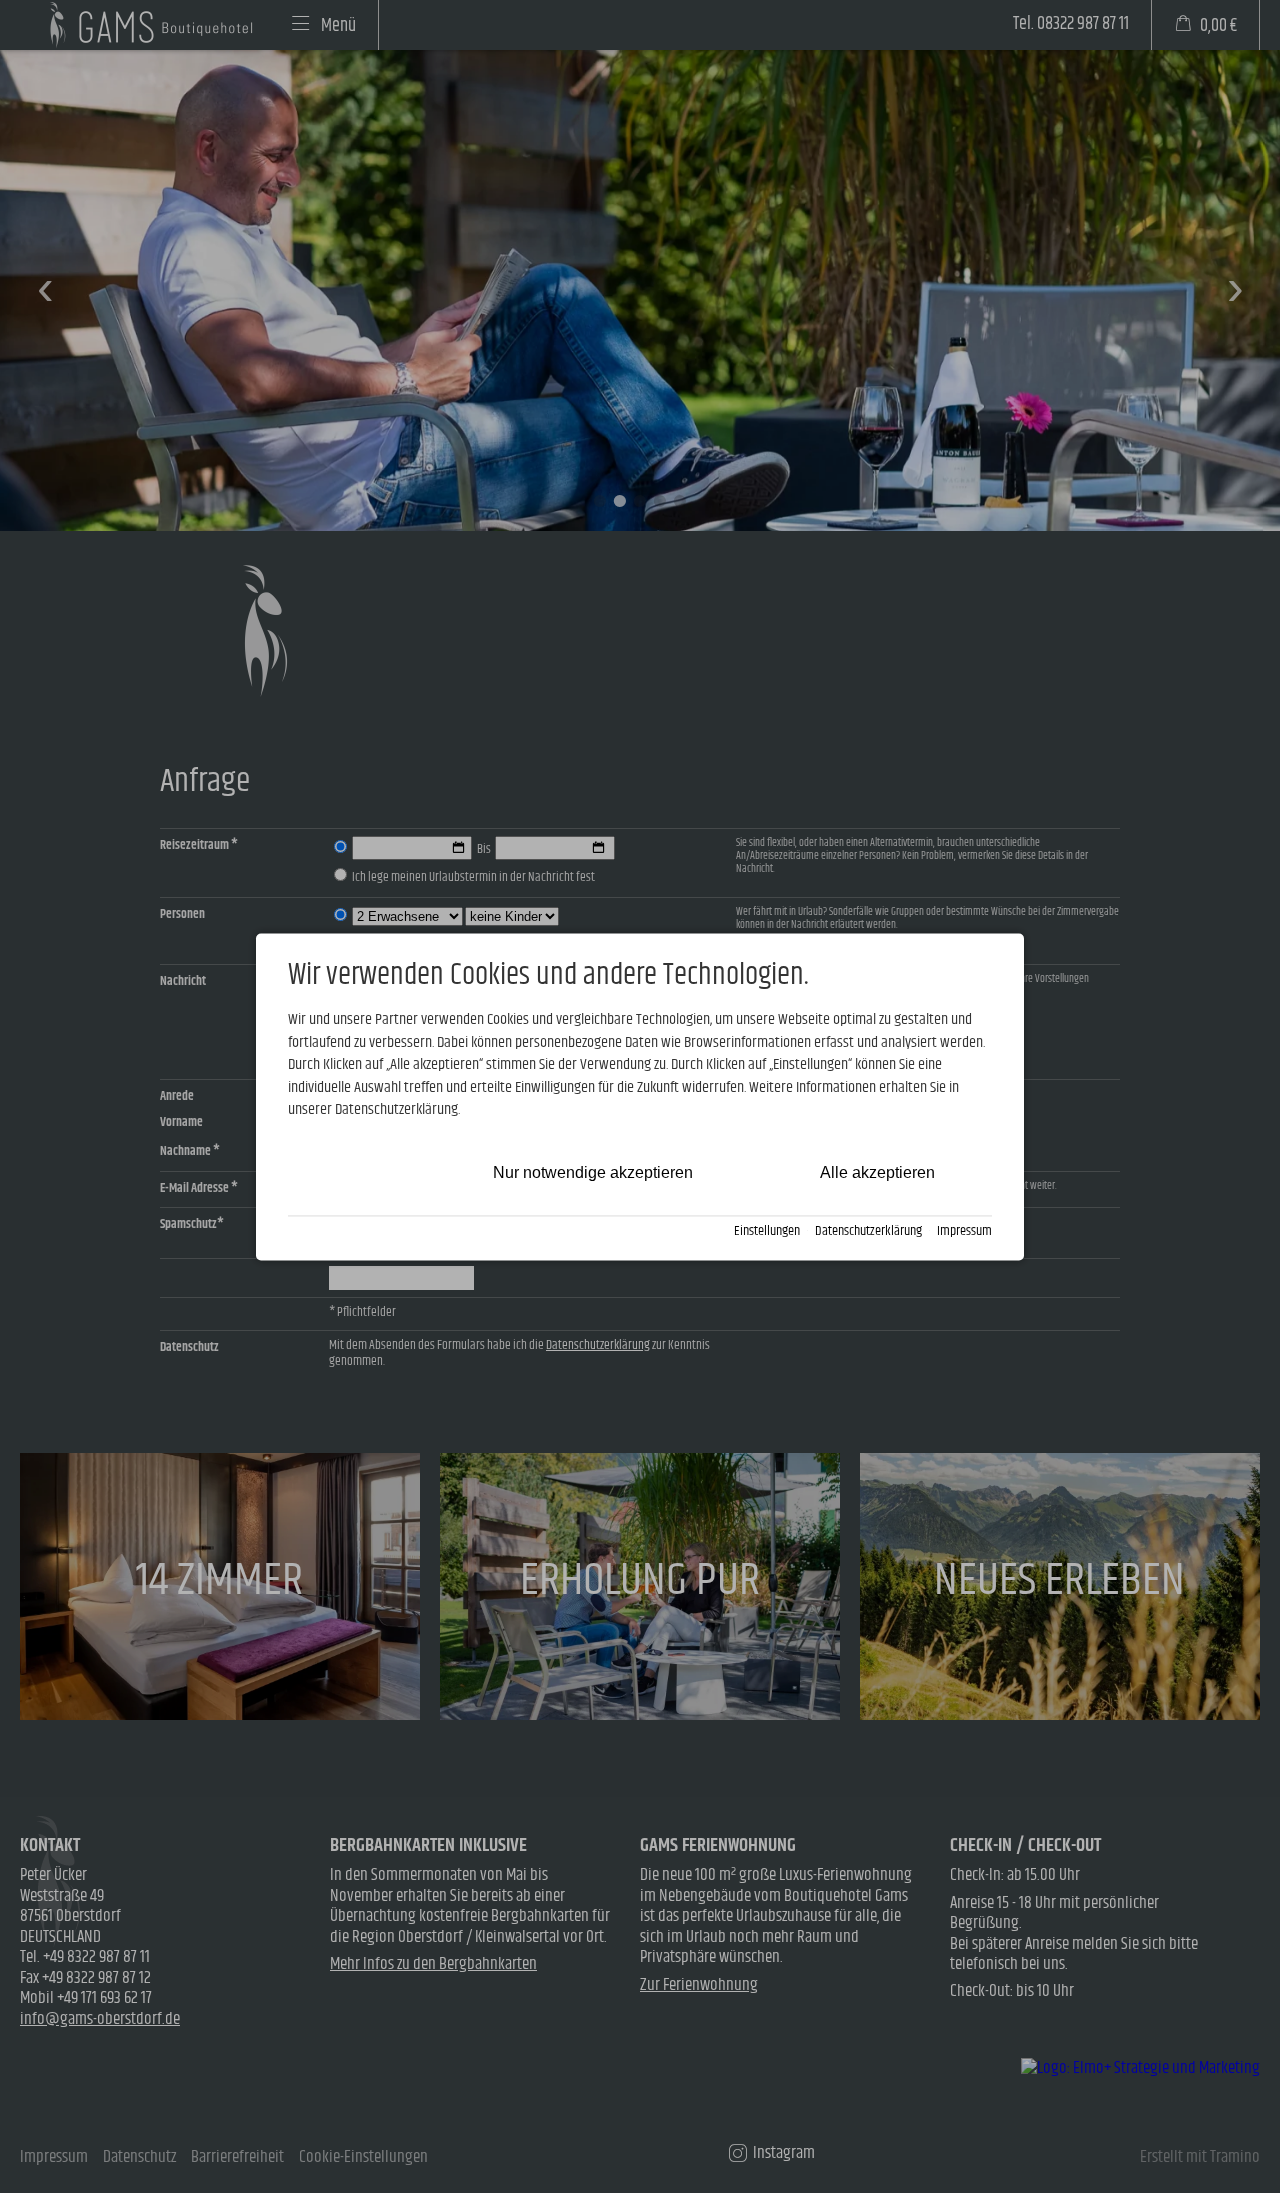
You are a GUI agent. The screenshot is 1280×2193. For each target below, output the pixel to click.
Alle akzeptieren (877, 1173)
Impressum (964, 1232)
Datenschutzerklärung (868, 1232)
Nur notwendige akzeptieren (593, 1173)
